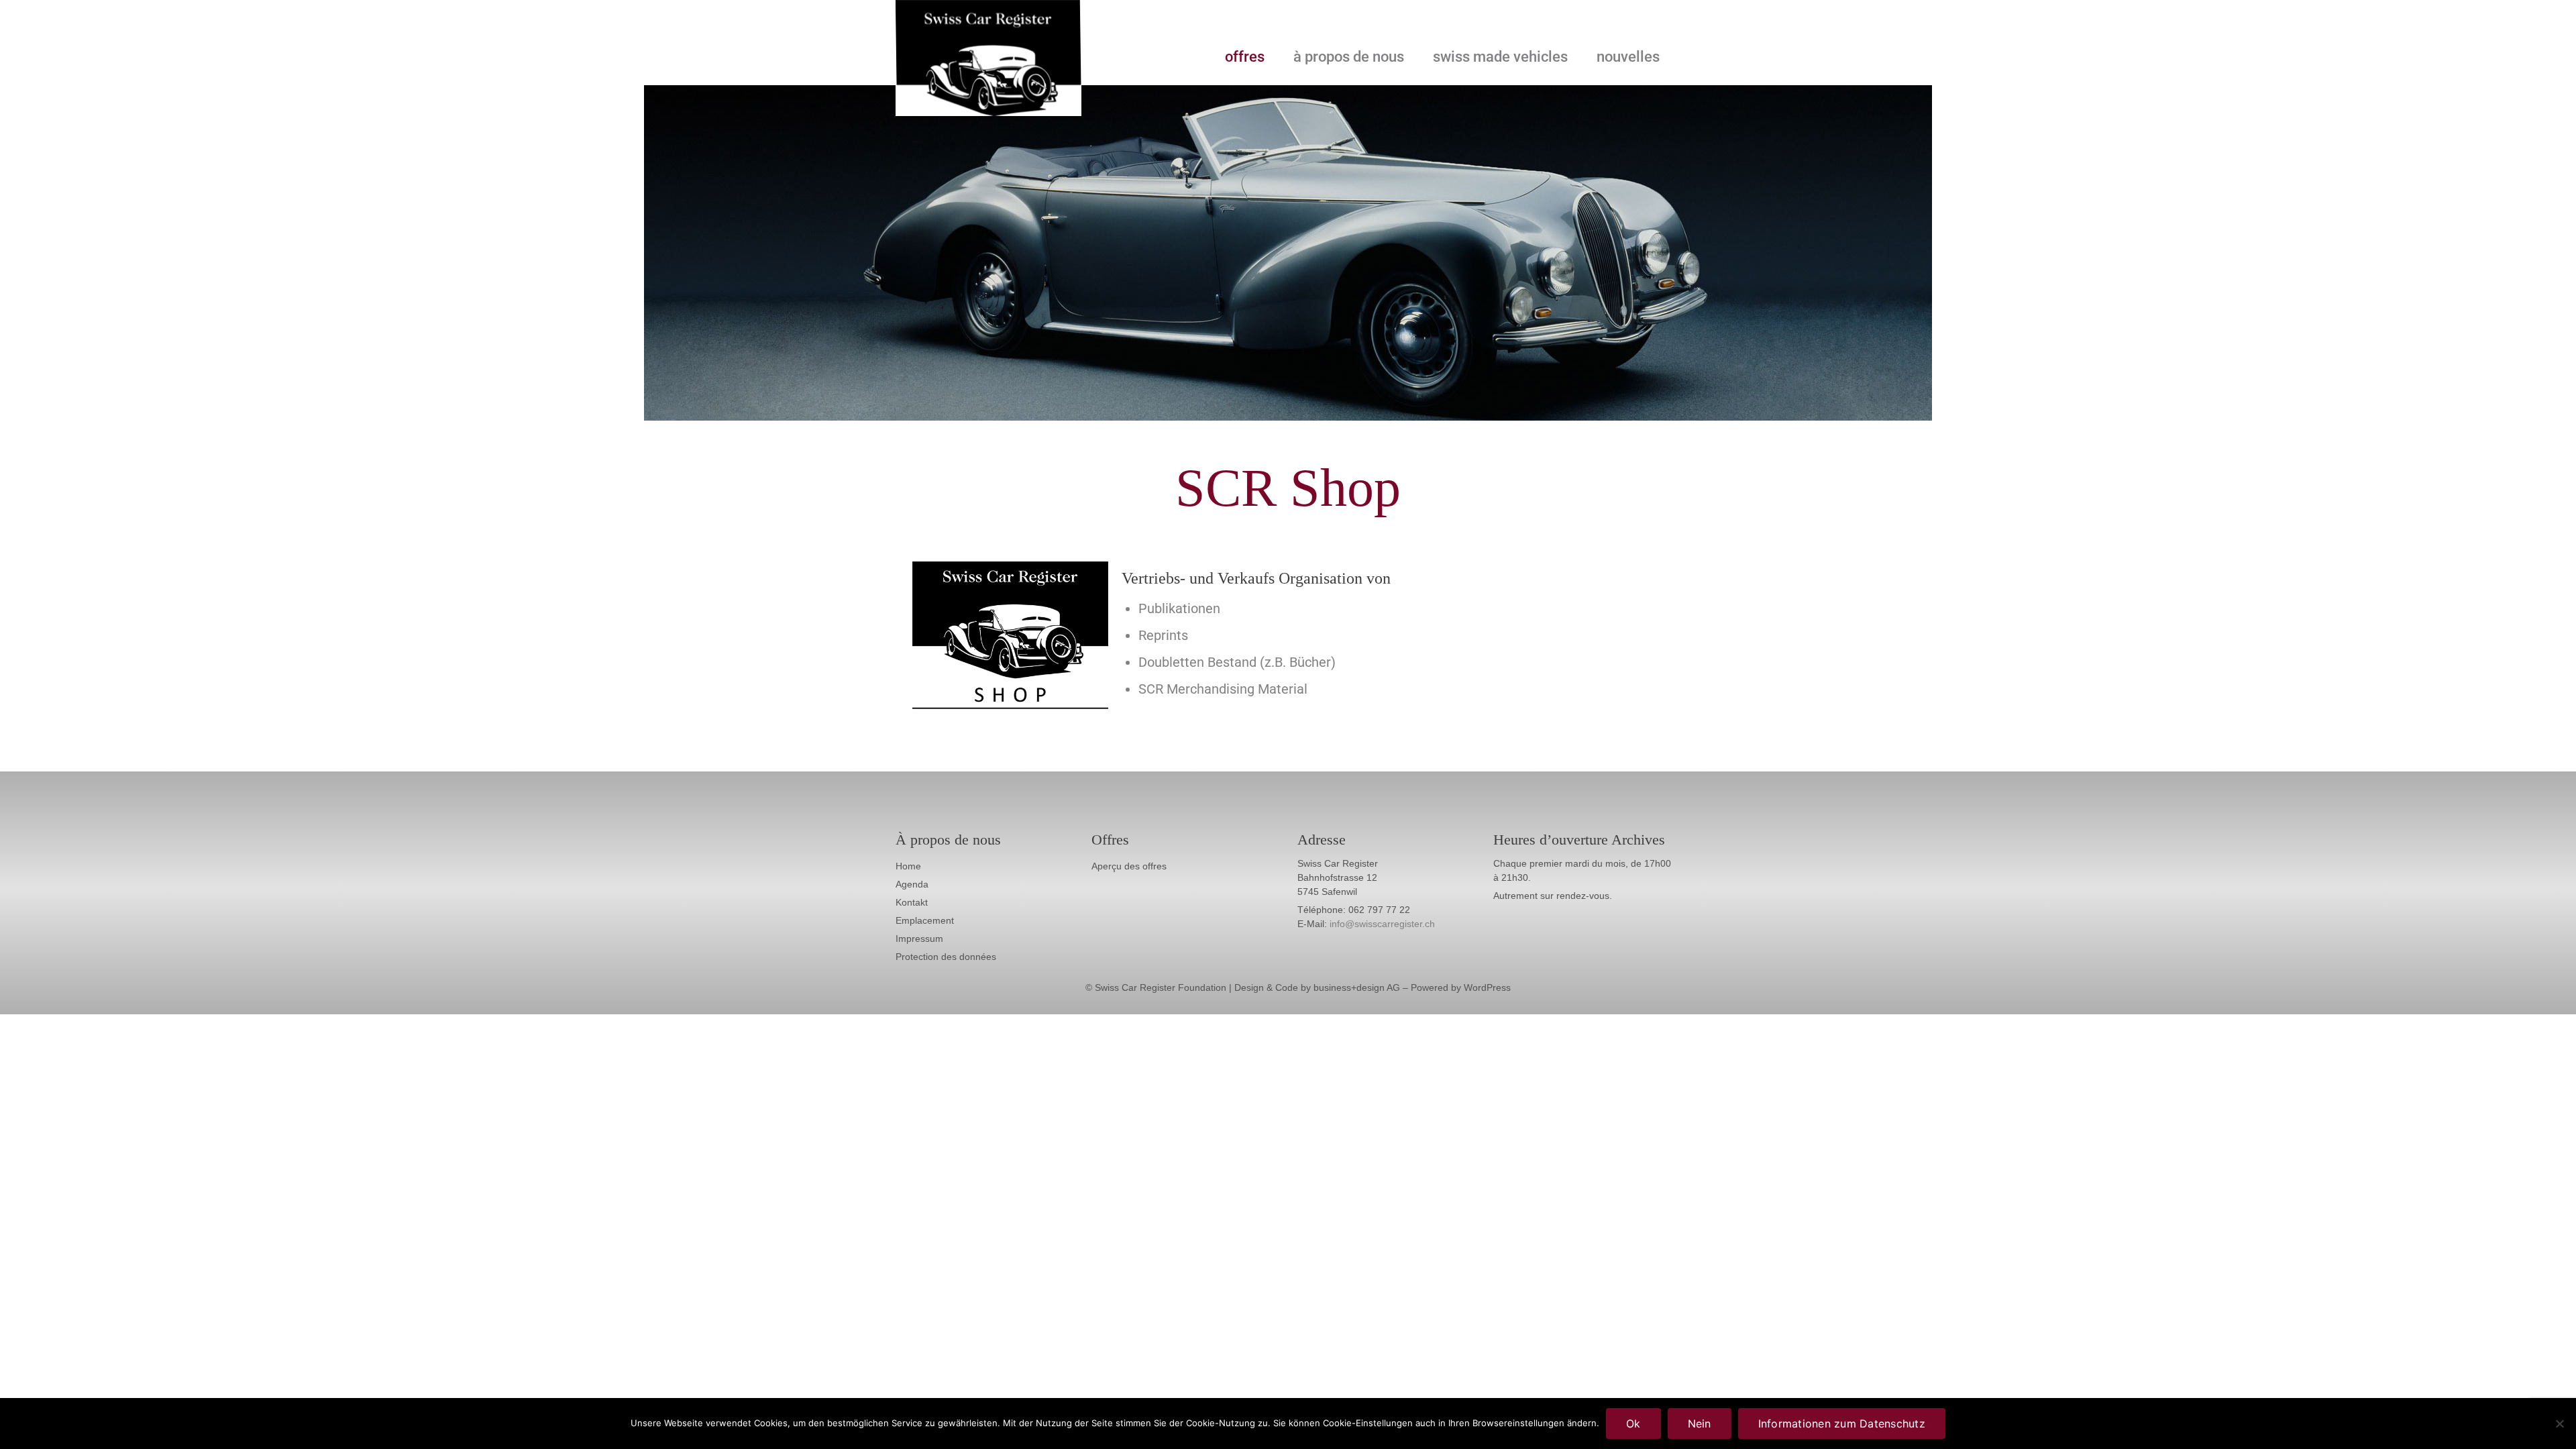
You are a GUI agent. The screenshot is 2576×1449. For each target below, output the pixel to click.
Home (908, 866)
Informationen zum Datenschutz (1842, 1424)
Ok (1633, 1424)
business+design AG (1357, 987)
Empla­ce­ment (925, 920)
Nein (1700, 1424)
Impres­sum (919, 938)
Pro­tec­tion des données (946, 957)
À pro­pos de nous (1349, 57)
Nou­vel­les (1628, 57)
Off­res (1245, 57)
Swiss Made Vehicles (1500, 57)
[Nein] (2559, 1424)
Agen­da (912, 884)
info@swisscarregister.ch (1382, 924)
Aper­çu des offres (1129, 866)
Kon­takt (912, 902)
